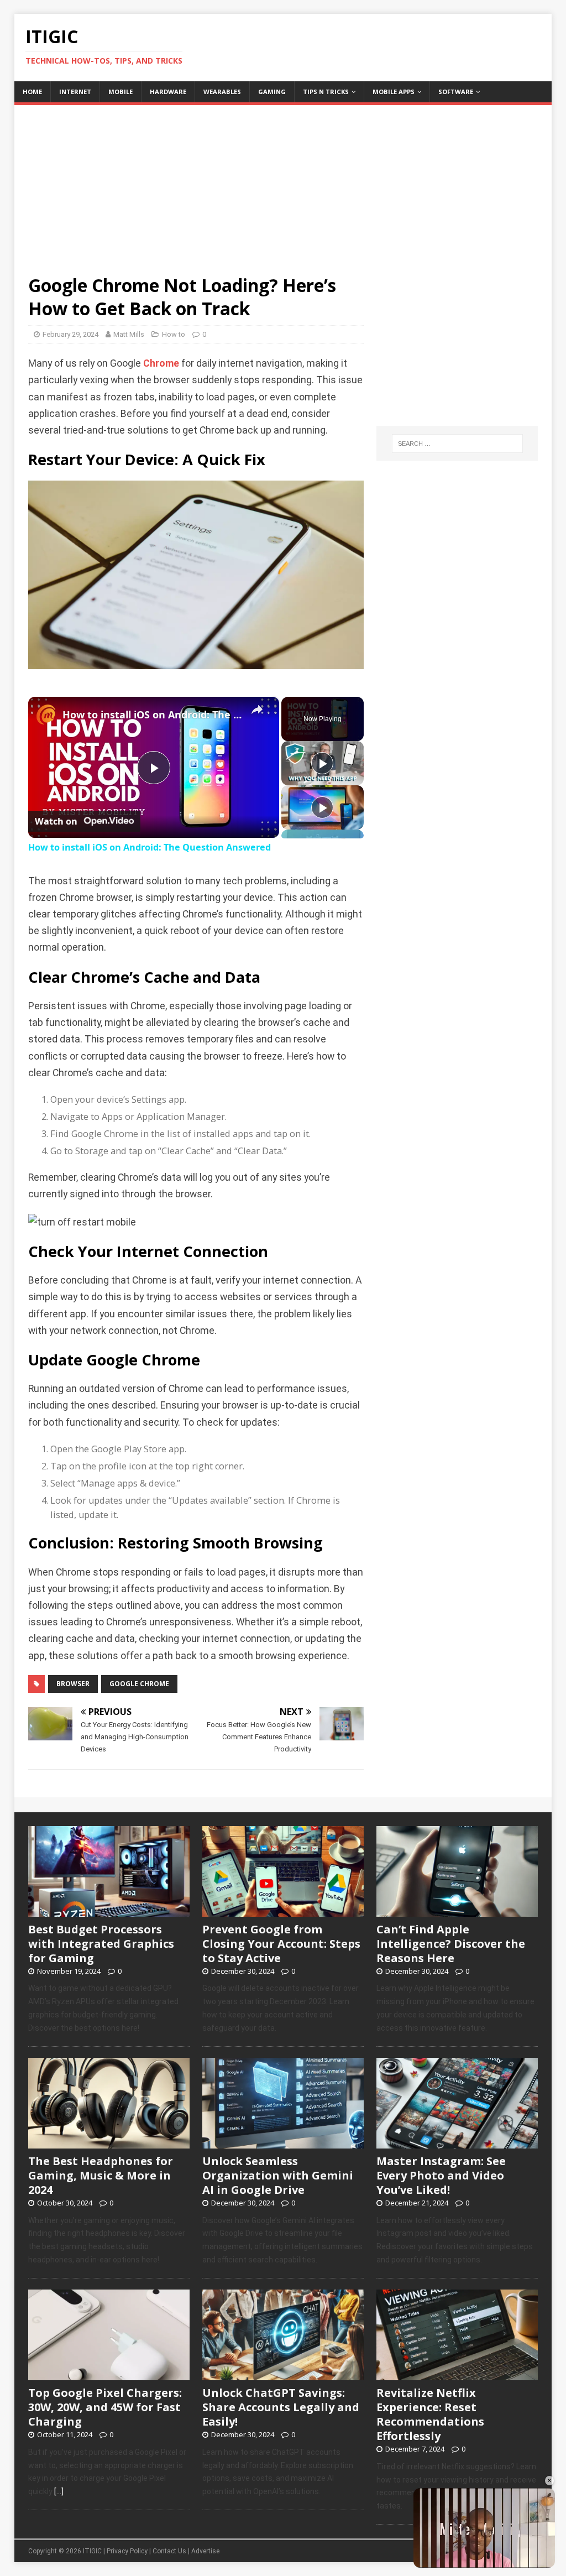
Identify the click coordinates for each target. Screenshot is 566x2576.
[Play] (322, 763)
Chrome (161, 363)
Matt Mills (129, 334)
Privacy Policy (127, 2551)
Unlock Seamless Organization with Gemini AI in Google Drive (278, 2175)
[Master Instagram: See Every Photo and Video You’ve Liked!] (457, 2142)
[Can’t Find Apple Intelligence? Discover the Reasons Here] (457, 1911)
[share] (257, 710)
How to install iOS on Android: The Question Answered (152, 715)
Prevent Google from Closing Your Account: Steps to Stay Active (281, 1944)
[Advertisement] (283, 182)
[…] (59, 2491)
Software (456, 92)
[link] (46, 715)
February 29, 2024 (70, 334)
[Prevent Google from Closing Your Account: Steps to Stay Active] (283, 1911)
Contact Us (169, 2551)
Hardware (168, 92)
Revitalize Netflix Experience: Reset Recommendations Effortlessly (430, 2414)
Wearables (222, 92)
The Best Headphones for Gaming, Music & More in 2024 (101, 2175)
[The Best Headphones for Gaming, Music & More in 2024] (109, 2142)
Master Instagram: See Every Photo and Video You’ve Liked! (441, 2175)
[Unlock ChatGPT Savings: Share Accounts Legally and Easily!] (283, 2374)
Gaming (272, 92)
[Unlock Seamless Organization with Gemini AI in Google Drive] (283, 2142)
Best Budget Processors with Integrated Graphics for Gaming (101, 1944)
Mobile (120, 92)
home (32, 92)
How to (174, 334)
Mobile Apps (394, 92)
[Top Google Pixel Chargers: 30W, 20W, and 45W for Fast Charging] (109, 2374)
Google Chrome (139, 1684)
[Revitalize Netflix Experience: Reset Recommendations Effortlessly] (457, 2374)
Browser (73, 1684)
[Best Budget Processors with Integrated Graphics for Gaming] (109, 1911)
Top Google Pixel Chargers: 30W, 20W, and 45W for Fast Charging (105, 2407)
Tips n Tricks (326, 92)
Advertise (205, 2551)
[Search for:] (457, 444)
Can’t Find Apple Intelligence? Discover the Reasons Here (451, 1944)
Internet (75, 92)
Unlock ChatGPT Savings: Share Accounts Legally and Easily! (281, 2407)
